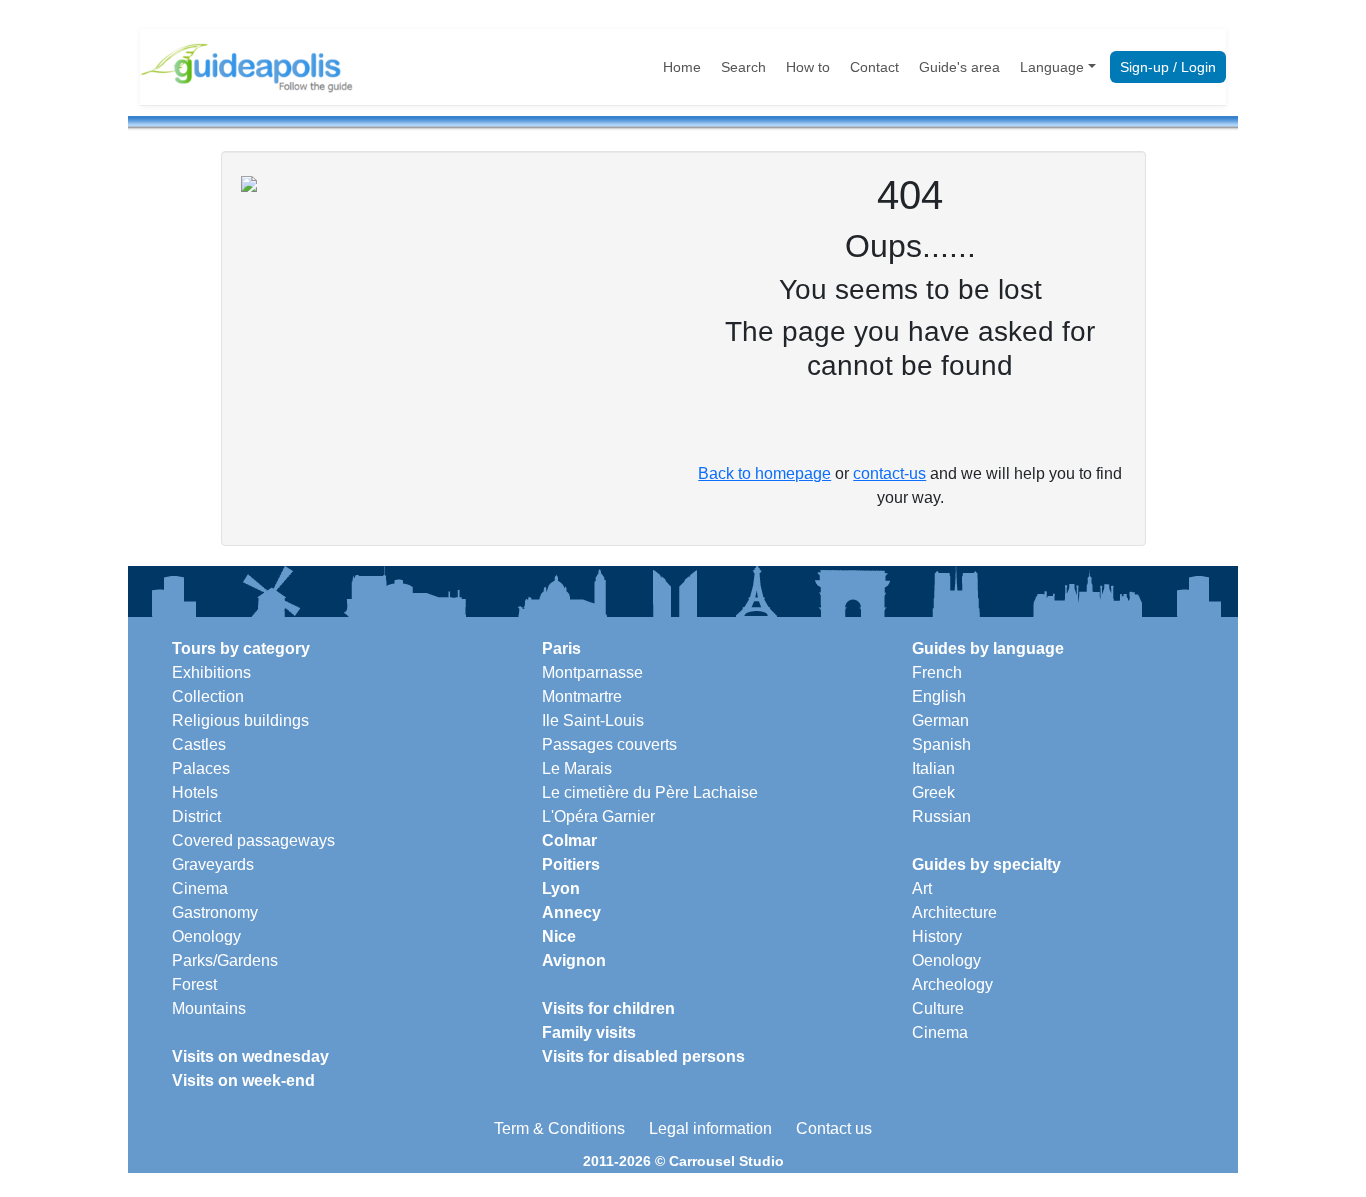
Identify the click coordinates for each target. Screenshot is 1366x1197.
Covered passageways (253, 840)
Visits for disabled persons (643, 1056)
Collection (208, 696)
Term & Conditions (559, 1128)
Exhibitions (211, 672)
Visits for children (608, 1008)
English (939, 696)
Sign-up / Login (1168, 67)
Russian (941, 816)
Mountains (209, 1008)
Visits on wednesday (250, 1056)
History (937, 936)
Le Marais (577, 768)
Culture (938, 1008)
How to (808, 67)
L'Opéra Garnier (598, 816)
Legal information (710, 1128)
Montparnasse (592, 672)
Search (743, 67)
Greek (933, 792)
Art (922, 888)
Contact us (834, 1128)
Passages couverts (609, 744)
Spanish (941, 744)
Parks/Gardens (225, 960)
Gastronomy (215, 912)
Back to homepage (764, 473)
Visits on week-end (243, 1080)
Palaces (201, 768)
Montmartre (582, 696)
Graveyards (213, 864)
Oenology (206, 936)
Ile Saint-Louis (593, 720)
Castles (199, 744)
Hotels (195, 792)
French (937, 672)
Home (682, 67)
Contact (874, 67)
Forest (194, 984)
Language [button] (1052, 67)
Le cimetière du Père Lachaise (650, 792)
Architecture (954, 912)
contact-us (889, 473)
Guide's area (959, 67)
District (196, 816)
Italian (933, 768)
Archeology (952, 984)
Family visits (589, 1032)
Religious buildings (240, 720)
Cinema (200, 888)
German (940, 720)
